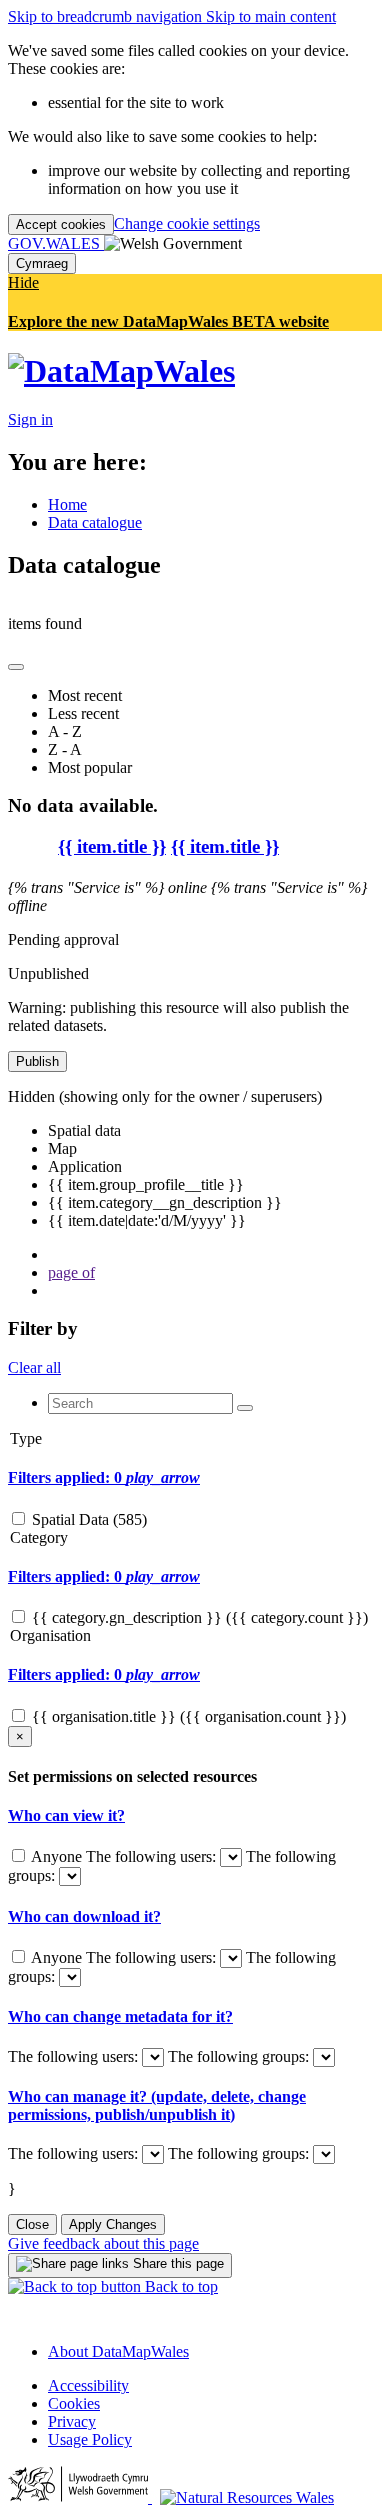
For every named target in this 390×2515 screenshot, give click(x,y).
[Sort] (16, 667)
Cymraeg (42, 263)
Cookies (74, 2403)
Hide (23, 282)
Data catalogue (95, 522)
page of (71, 1272)
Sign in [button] (30, 419)
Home (67, 504)
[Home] (121, 371)
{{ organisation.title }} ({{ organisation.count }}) (189, 1716)
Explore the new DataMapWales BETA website (168, 321)
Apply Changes (113, 2224)
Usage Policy (90, 2439)
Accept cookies (61, 224)
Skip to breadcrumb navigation (107, 16)
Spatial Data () (89, 1519)
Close (32, 2224)
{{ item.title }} (112, 846)
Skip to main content (271, 16)
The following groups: (240, 2056)
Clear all (34, 1367)
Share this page (176, 2263)
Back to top (179, 2286)
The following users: (153, 1856)
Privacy (72, 2421)
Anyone (57, 1856)
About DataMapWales (118, 2351)
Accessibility (88, 2385)
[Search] (245, 1408)
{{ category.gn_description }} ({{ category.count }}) (200, 1617)
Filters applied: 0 (104, 1477)
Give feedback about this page (103, 2243)
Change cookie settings (187, 223)
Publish (37, 1061)
